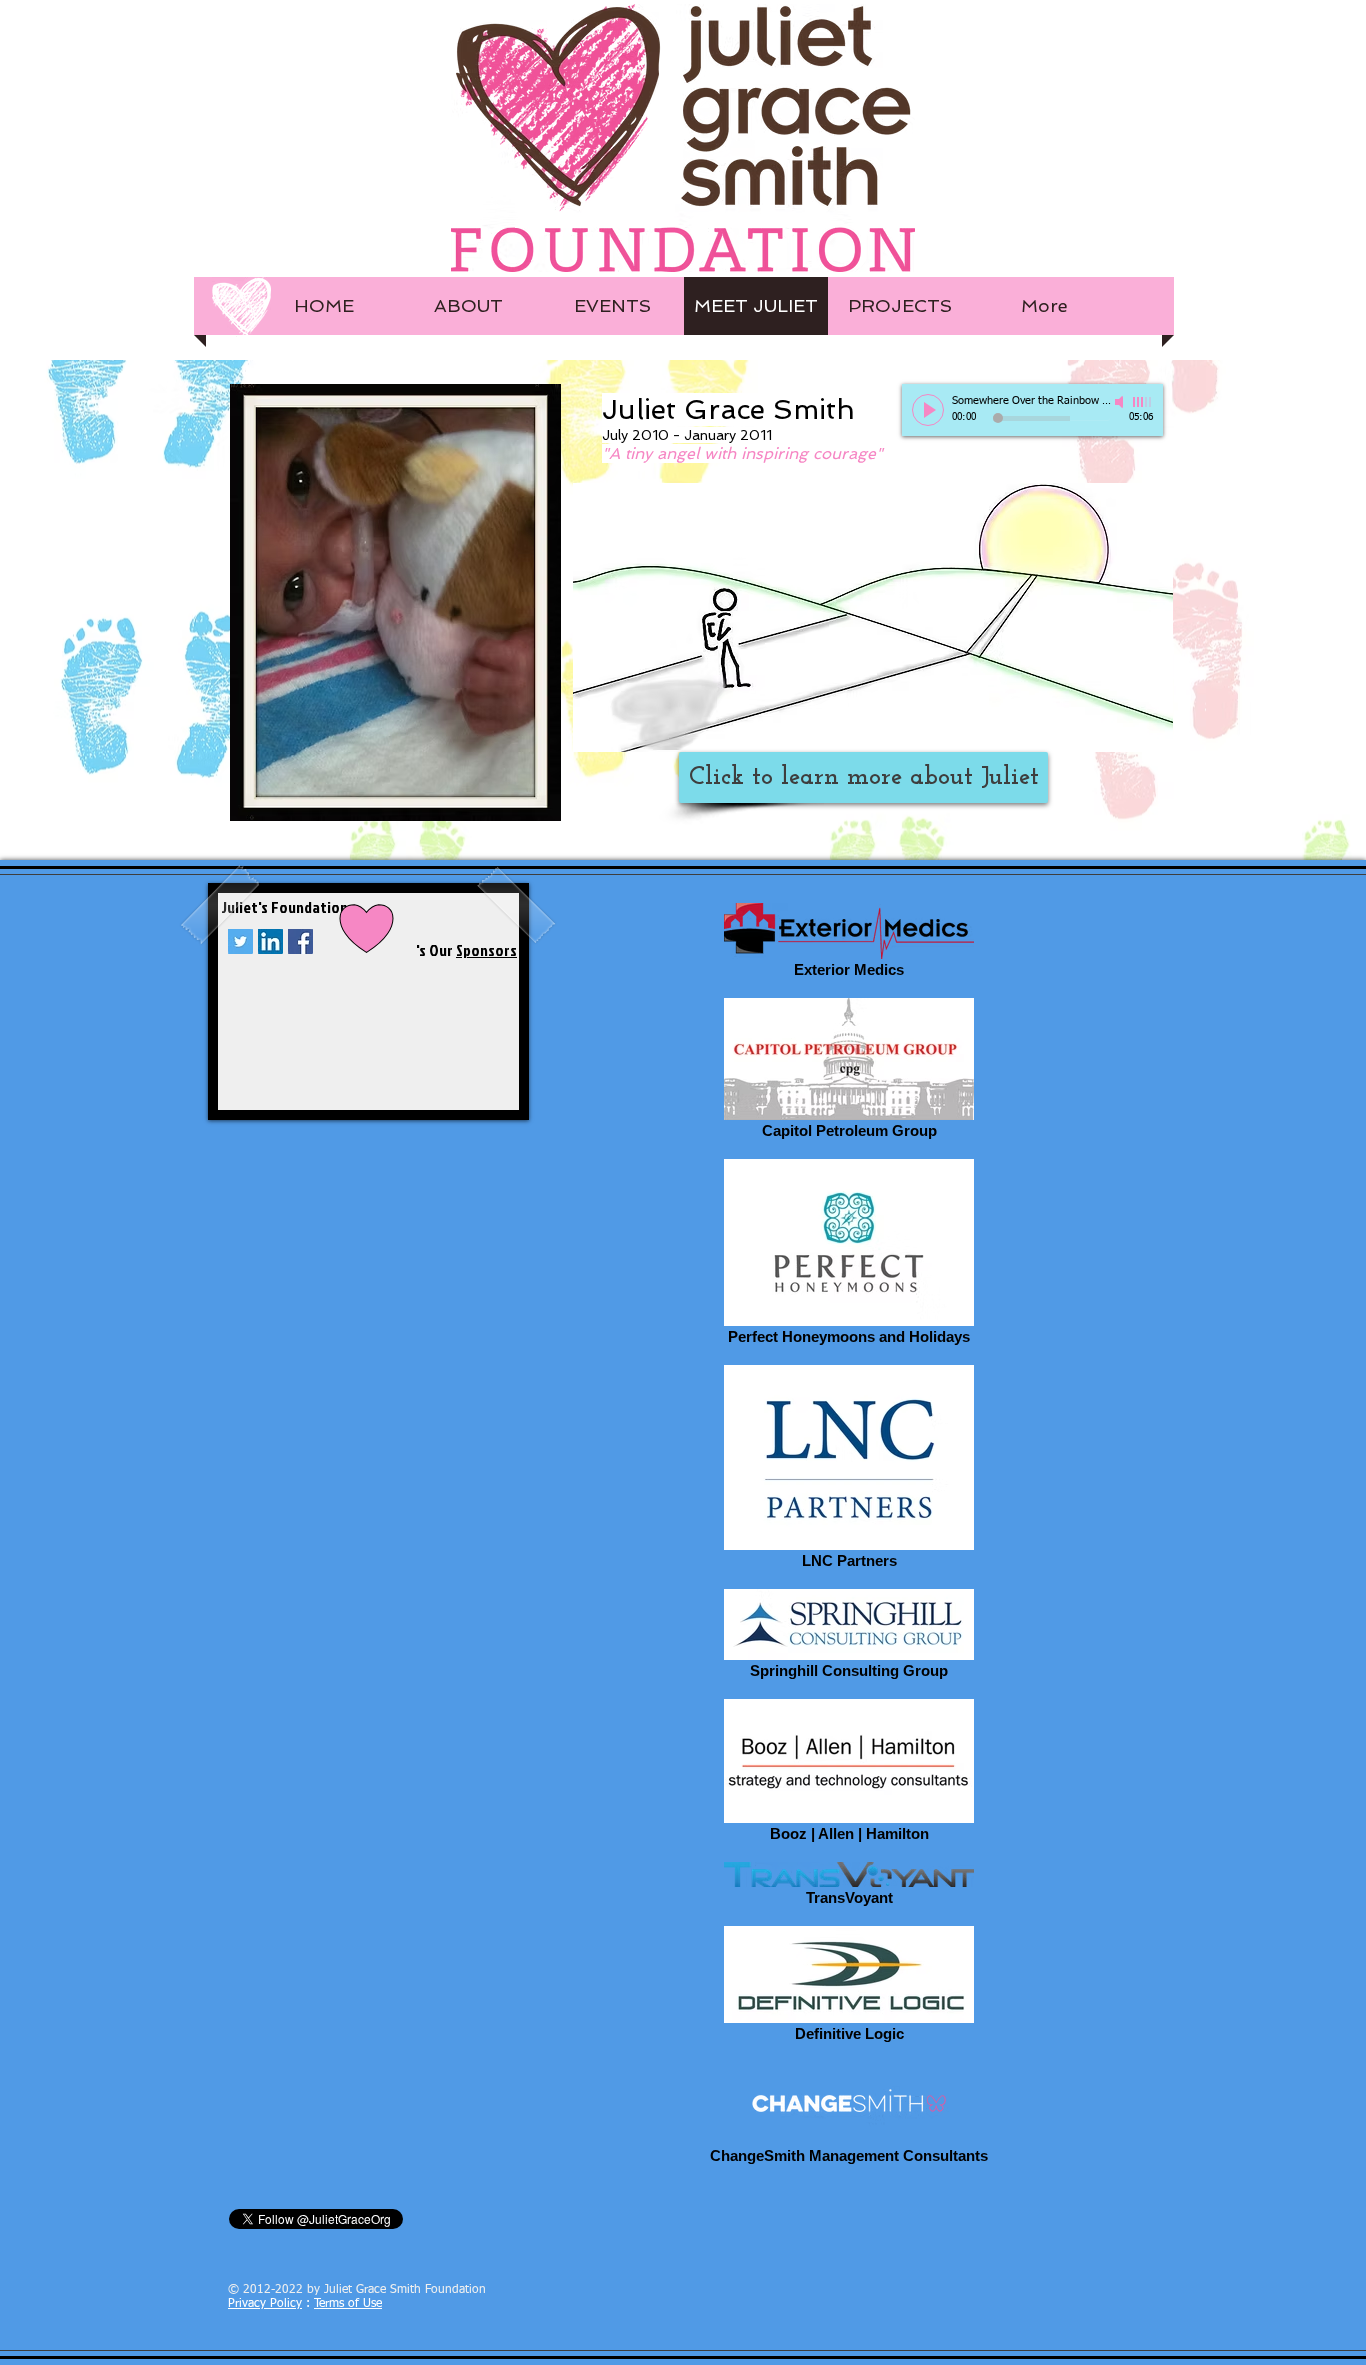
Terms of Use (348, 2304)
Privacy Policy (265, 2304)
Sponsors (486, 950)
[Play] (928, 410)
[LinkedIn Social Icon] (270, 941)
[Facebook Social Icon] (300, 941)
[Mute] (1121, 402)
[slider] (1143, 402)
